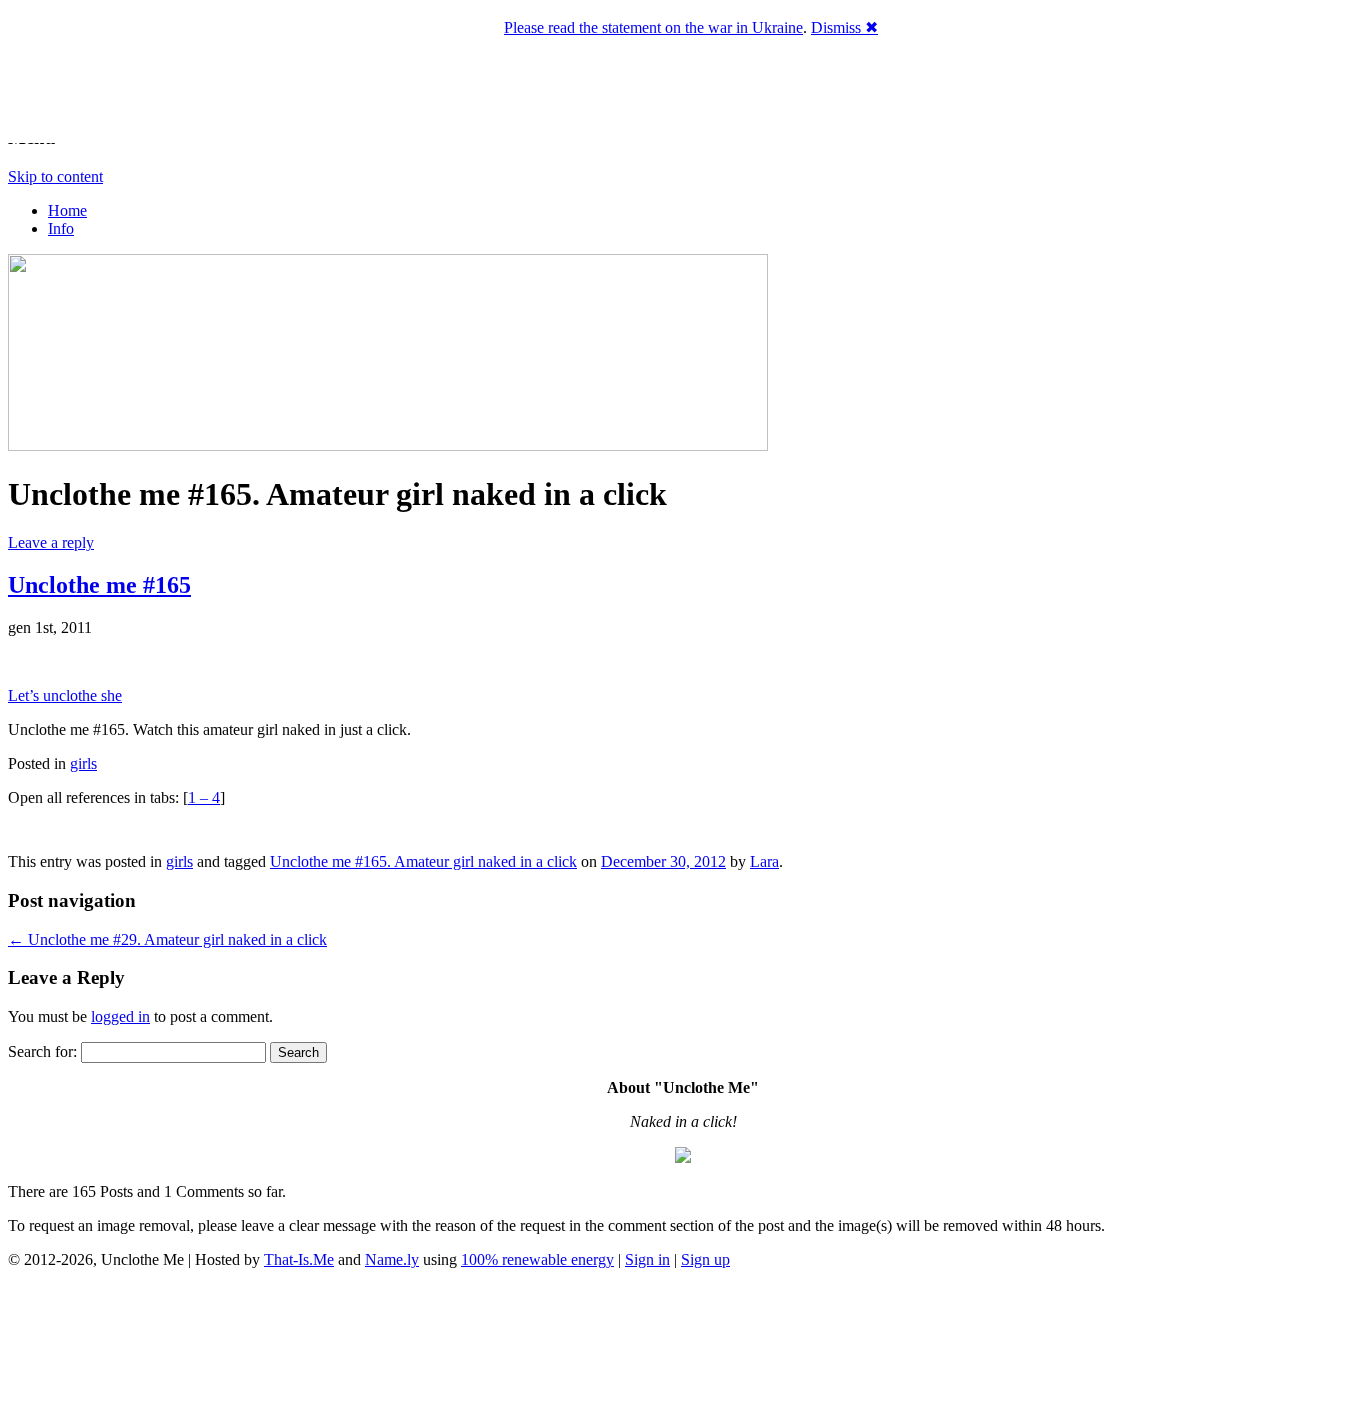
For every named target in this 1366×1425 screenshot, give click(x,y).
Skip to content (55, 176)
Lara (764, 861)
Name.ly (392, 1259)
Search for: (42, 1051)
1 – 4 (204, 797)
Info (61, 228)
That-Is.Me (299, 1259)
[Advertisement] (683, 1350)
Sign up (705, 1259)
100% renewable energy (537, 1259)
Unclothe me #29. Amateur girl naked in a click (167, 939)
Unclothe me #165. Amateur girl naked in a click (423, 861)
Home (67, 210)
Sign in (647, 1259)
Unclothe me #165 (99, 585)
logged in (120, 1016)
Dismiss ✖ (844, 27)
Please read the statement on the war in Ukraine (653, 27)
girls (83, 763)
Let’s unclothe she (65, 695)
